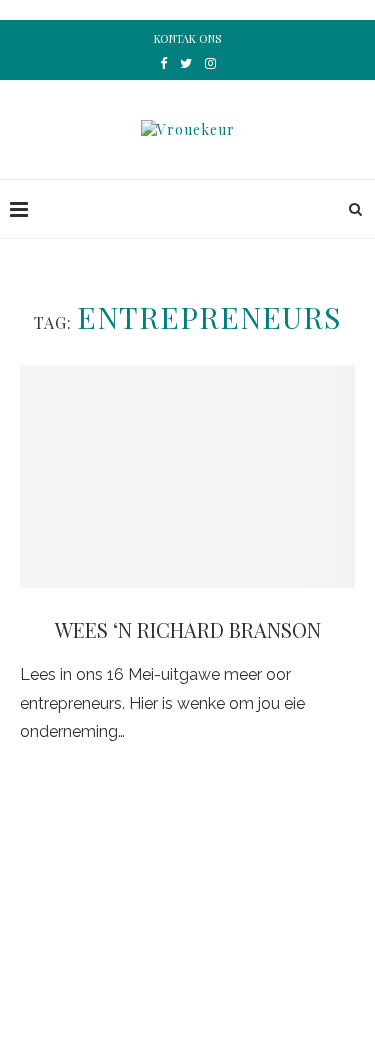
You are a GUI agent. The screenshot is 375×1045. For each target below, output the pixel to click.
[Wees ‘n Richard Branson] (187, 476)
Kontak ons (187, 38)
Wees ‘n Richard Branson (188, 629)
